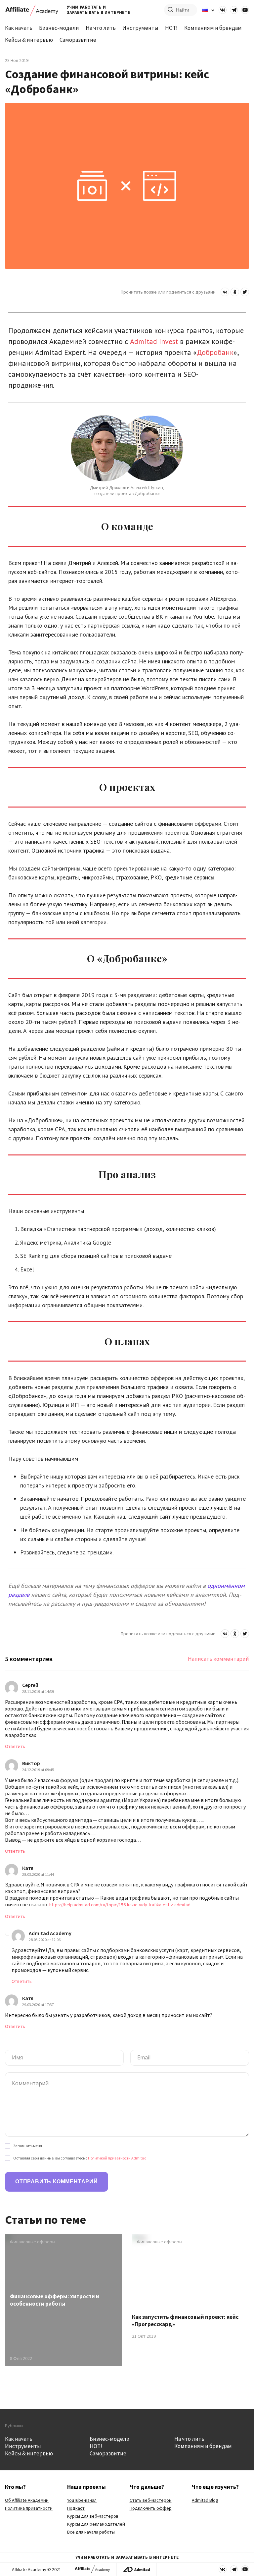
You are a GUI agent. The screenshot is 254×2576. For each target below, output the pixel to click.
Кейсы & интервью (29, 40)
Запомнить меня (28, 2146)
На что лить (101, 28)
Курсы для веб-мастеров (93, 2516)
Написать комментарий (218, 1659)
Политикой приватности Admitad (117, 2158)
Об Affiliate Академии (27, 2500)
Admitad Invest (154, 341)
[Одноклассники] (235, 292)
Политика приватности (29, 2508)
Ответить (15, 1746)
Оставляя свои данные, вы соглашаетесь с (80, 2158)
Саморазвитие (78, 40)
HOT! (171, 28)
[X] (245, 292)
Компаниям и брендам (213, 28)
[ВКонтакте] (225, 292)
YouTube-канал (82, 2500)
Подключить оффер (151, 2508)
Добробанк (215, 352)
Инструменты (140, 28)
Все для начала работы (91, 2532)
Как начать (19, 28)
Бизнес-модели (59, 28)
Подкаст (76, 2508)
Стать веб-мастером (151, 2500)
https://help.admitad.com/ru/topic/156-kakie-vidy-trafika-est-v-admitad (120, 1905)
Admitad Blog (205, 2500)
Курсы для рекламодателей (96, 2524)
